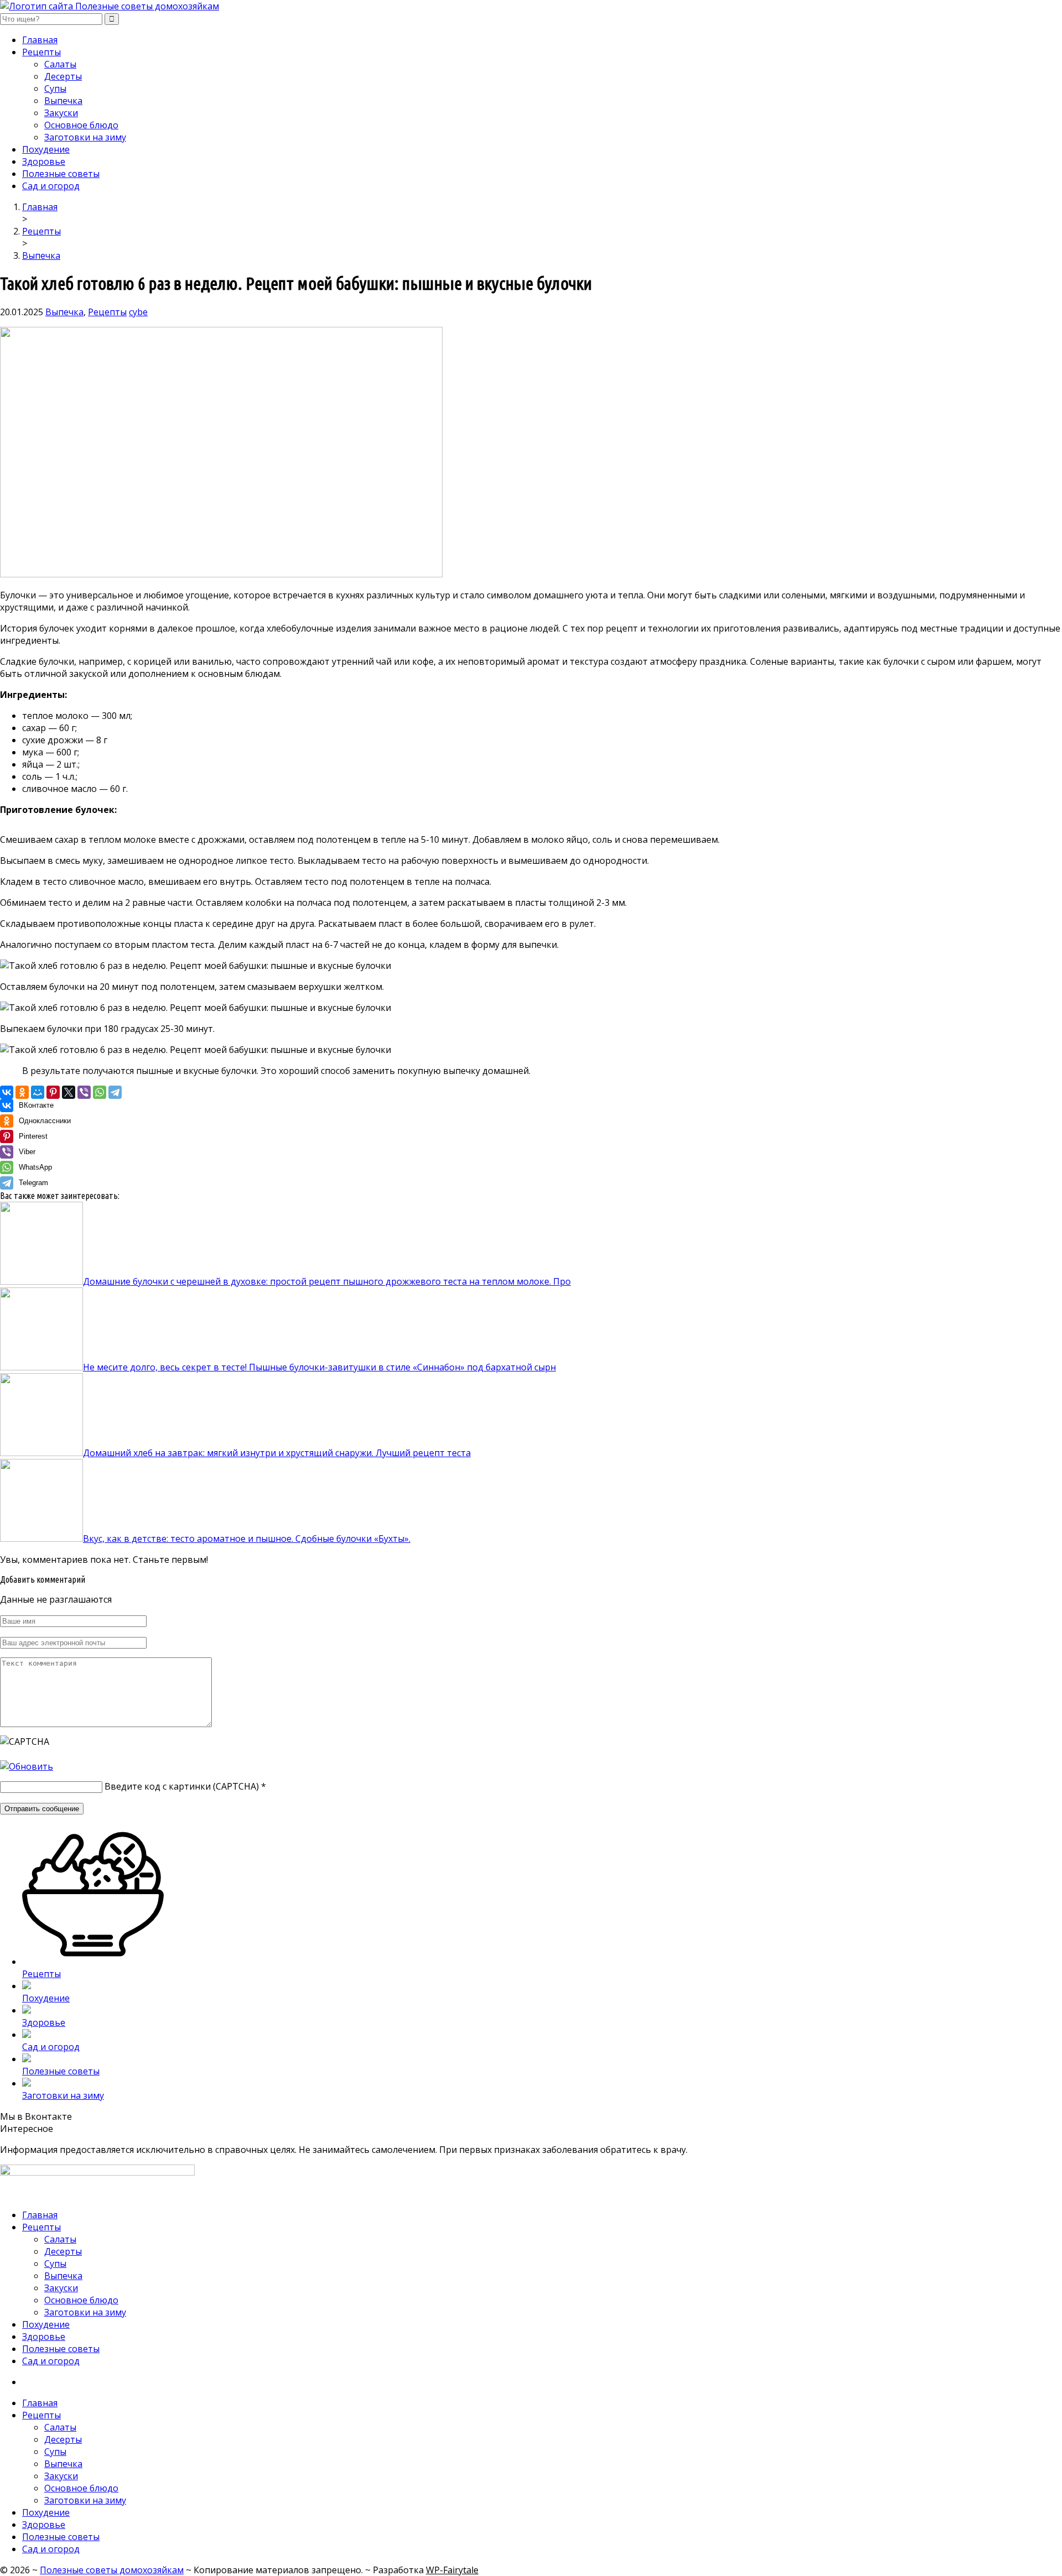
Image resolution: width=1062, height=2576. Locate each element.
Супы (55, 88)
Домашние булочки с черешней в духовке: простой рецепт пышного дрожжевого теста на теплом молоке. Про (327, 1281)
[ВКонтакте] (7, 1092)
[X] (69, 1092)
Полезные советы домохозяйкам (112, 2570)
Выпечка (63, 101)
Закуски (61, 113)
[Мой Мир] (38, 1092)
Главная (40, 40)
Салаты (60, 64)
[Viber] (84, 1092)
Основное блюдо (81, 125)
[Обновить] (27, 1766)
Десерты (63, 76)
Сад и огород (51, 186)
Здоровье (44, 161)
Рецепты (41, 52)
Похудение (46, 149)
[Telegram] (115, 1092)
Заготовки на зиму (85, 137)
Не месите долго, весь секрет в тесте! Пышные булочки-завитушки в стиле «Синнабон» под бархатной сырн (319, 1367)
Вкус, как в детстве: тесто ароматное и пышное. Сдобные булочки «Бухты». (247, 1539)
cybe (138, 312)
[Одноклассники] (22, 1092)
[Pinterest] (53, 1092)
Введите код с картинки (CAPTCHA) (182, 1786)
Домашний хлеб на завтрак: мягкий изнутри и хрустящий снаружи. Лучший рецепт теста (277, 1453)
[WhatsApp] (100, 1092)
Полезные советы (61, 174)
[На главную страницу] (531, 6)
